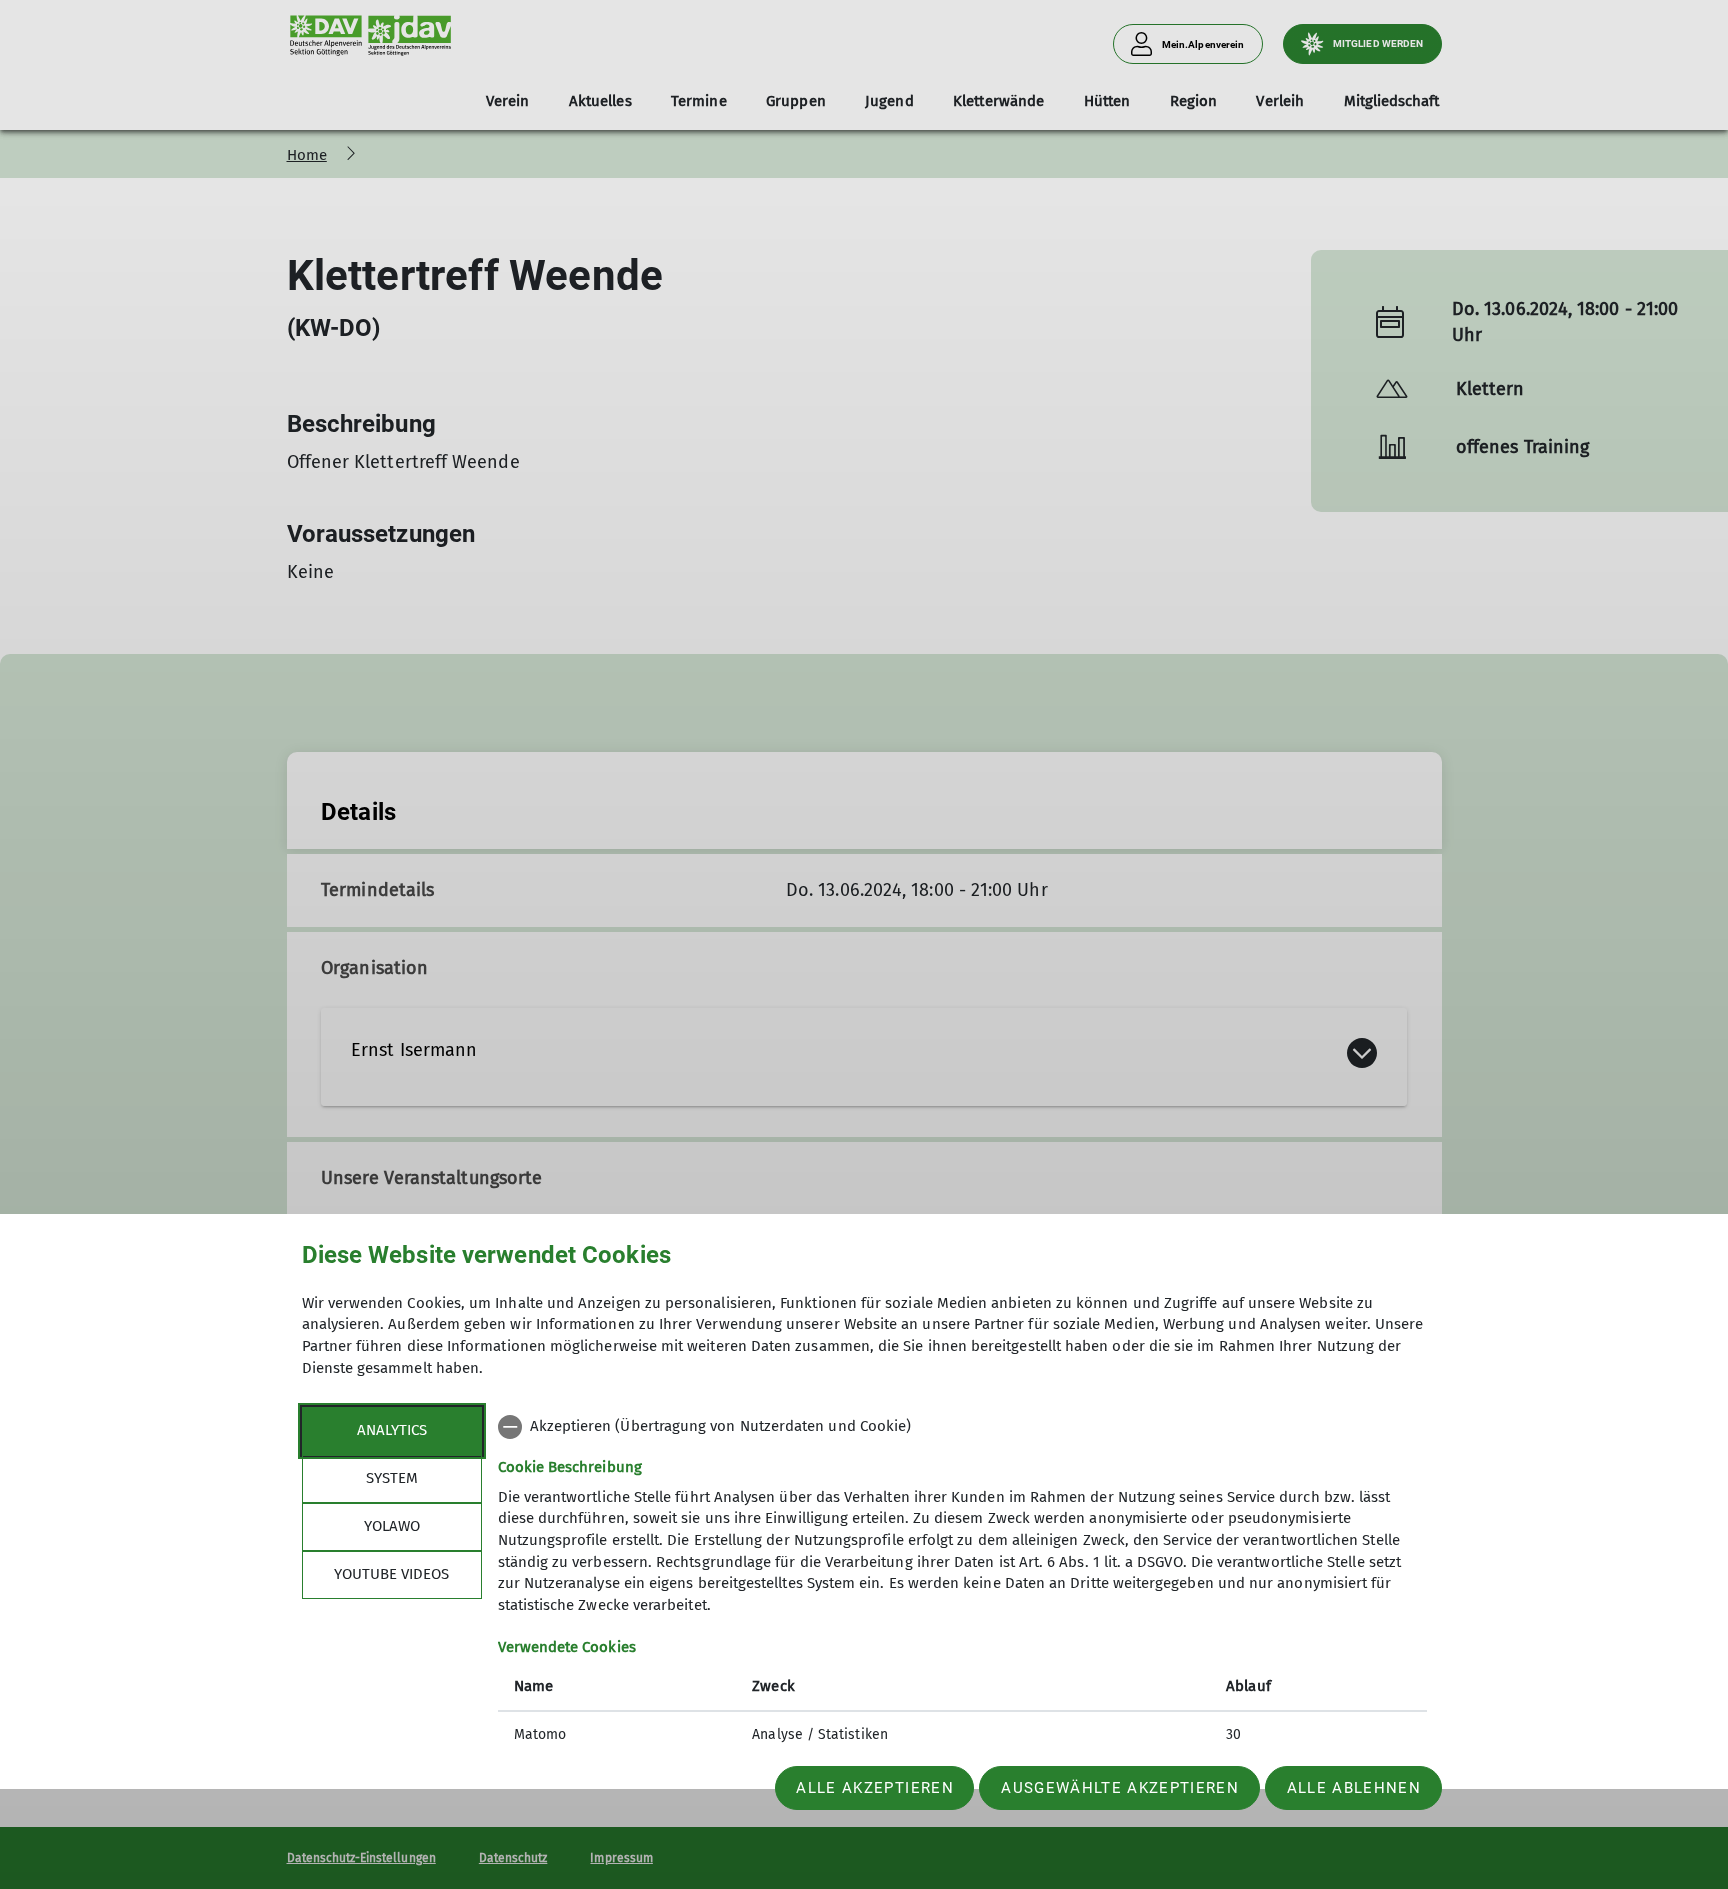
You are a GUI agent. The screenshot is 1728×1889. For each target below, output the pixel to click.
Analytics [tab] (392, 1430)
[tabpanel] (962, 1583)
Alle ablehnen (1354, 1788)
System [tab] (392, 1478)
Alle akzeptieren (874, 1788)
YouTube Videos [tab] (391, 1574)
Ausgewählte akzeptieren (1120, 1788)
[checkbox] (962, 1427)
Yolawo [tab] (392, 1526)
